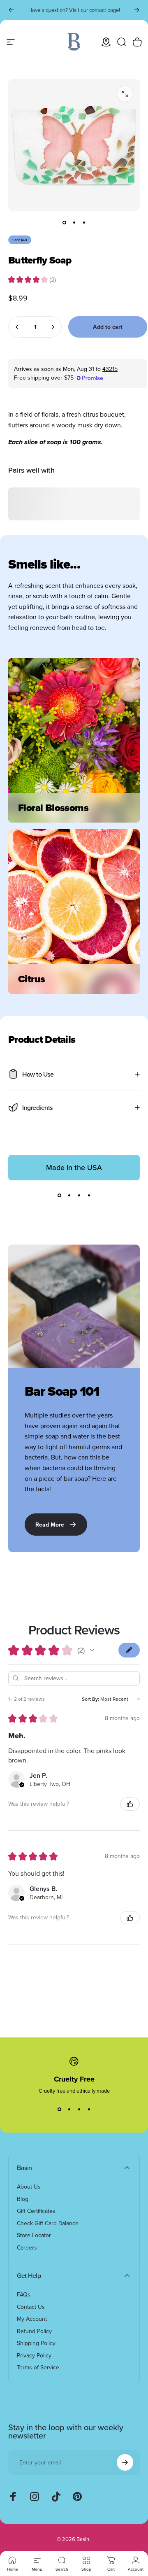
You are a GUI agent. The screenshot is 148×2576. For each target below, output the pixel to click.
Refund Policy (34, 2331)
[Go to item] (64, 222)
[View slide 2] (69, 1195)
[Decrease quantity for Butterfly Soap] (17, 327)
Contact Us (31, 2307)
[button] (92, 1650)
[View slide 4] (89, 1195)
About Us (29, 2187)
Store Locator (34, 2236)
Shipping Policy (36, 2343)
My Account (32, 2319)
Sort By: (90, 1699)
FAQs (24, 2295)
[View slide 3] (79, 1195)
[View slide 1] (59, 1195)
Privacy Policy (34, 2356)
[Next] (136, 10)
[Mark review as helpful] (130, 1804)
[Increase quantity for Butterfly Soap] (53, 327)
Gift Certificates (36, 2211)
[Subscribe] (125, 2462)
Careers (27, 2248)
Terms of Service (38, 2368)
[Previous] (12, 10)
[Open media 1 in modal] (125, 94)
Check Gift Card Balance (48, 2224)
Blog (23, 2199)
